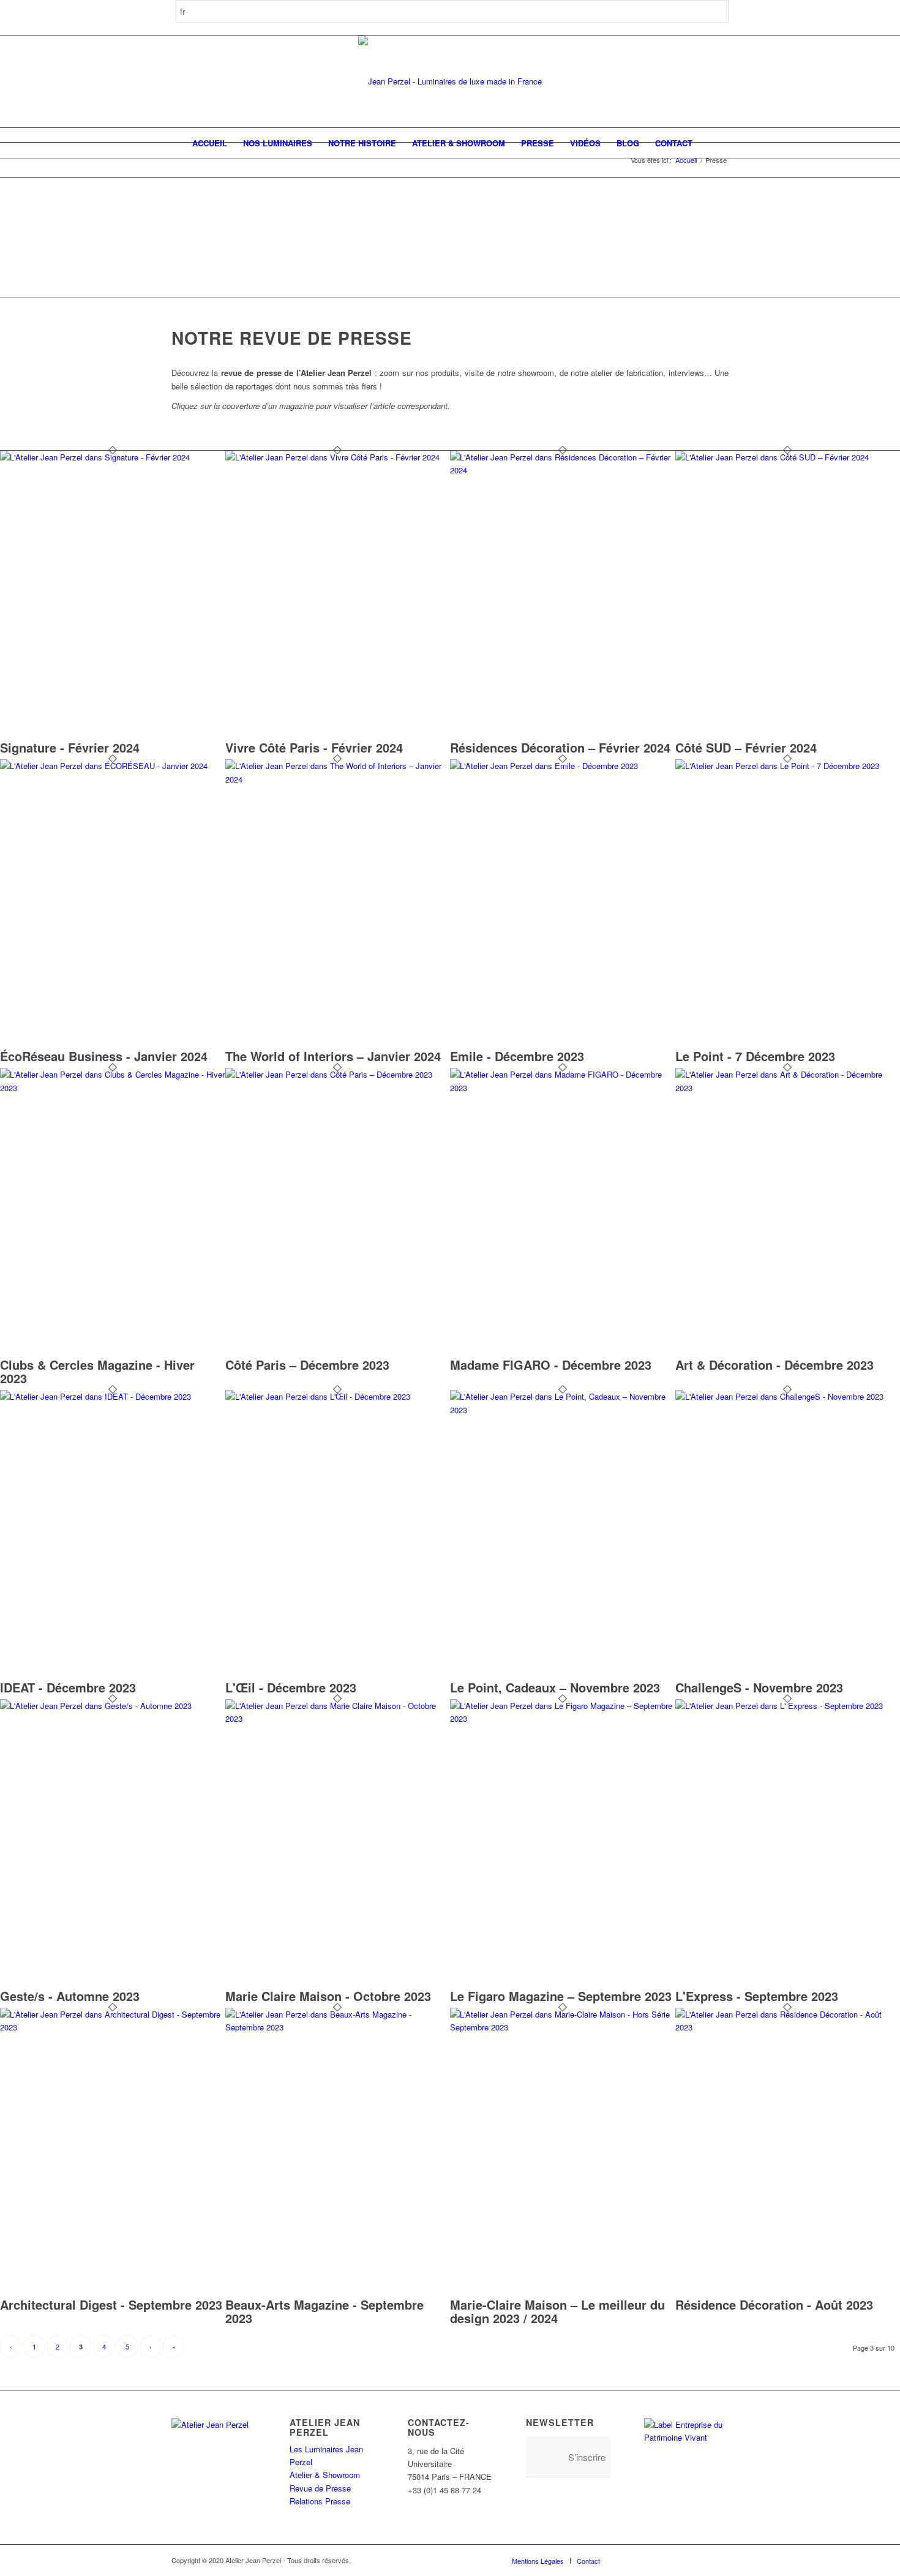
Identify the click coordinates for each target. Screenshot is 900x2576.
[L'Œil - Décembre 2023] (338, 1396)
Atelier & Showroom (325, 2475)
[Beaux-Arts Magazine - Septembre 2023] (338, 2027)
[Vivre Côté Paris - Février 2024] (338, 457)
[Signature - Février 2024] (113, 457)
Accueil (686, 160)
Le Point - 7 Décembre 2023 (755, 1056)
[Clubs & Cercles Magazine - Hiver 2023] (113, 1088)
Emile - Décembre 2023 (517, 1056)
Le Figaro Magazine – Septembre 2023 (561, 1996)
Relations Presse (320, 2501)
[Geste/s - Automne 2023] (113, 1706)
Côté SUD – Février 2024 (746, 747)
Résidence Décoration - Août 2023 (774, 2304)
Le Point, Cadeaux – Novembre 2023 (555, 1687)
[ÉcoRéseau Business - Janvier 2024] (113, 766)
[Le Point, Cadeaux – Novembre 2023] (563, 1410)
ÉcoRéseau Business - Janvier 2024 (104, 1056)
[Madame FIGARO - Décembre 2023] (563, 1088)
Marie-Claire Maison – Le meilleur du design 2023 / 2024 (557, 2311)
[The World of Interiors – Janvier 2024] (338, 779)
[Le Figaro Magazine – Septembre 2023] (563, 1718)
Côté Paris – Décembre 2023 (307, 1365)
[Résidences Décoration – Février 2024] (563, 470)
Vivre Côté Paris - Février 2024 (314, 747)
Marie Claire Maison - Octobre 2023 (328, 1996)
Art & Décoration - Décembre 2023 (774, 1365)
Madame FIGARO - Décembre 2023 (551, 1365)
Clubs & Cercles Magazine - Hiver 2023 (97, 1371)
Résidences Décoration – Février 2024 (560, 747)
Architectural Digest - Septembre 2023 (111, 2304)
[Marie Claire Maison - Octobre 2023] (338, 1718)
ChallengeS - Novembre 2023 (759, 1687)
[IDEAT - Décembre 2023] (113, 1396)
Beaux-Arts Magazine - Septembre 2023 (324, 2311)
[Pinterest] (664, 2560)
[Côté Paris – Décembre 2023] (338, 1074)
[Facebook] (628, 2560)
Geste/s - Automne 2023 (70, 1996)
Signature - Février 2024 (70, 747)
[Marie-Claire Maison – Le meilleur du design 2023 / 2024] (563, 2027)
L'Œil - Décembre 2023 (291, 1687)
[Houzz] (683, 2560)
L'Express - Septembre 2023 (757, 1996)
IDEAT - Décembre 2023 (68, 1687)
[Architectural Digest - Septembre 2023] (113, 2027)
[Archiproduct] (701, 2560)
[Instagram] (646, 2560)
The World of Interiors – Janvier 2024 (333, 1056)
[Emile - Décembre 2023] (563, 766)
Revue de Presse (320, 2488)
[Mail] (719, 2560)
